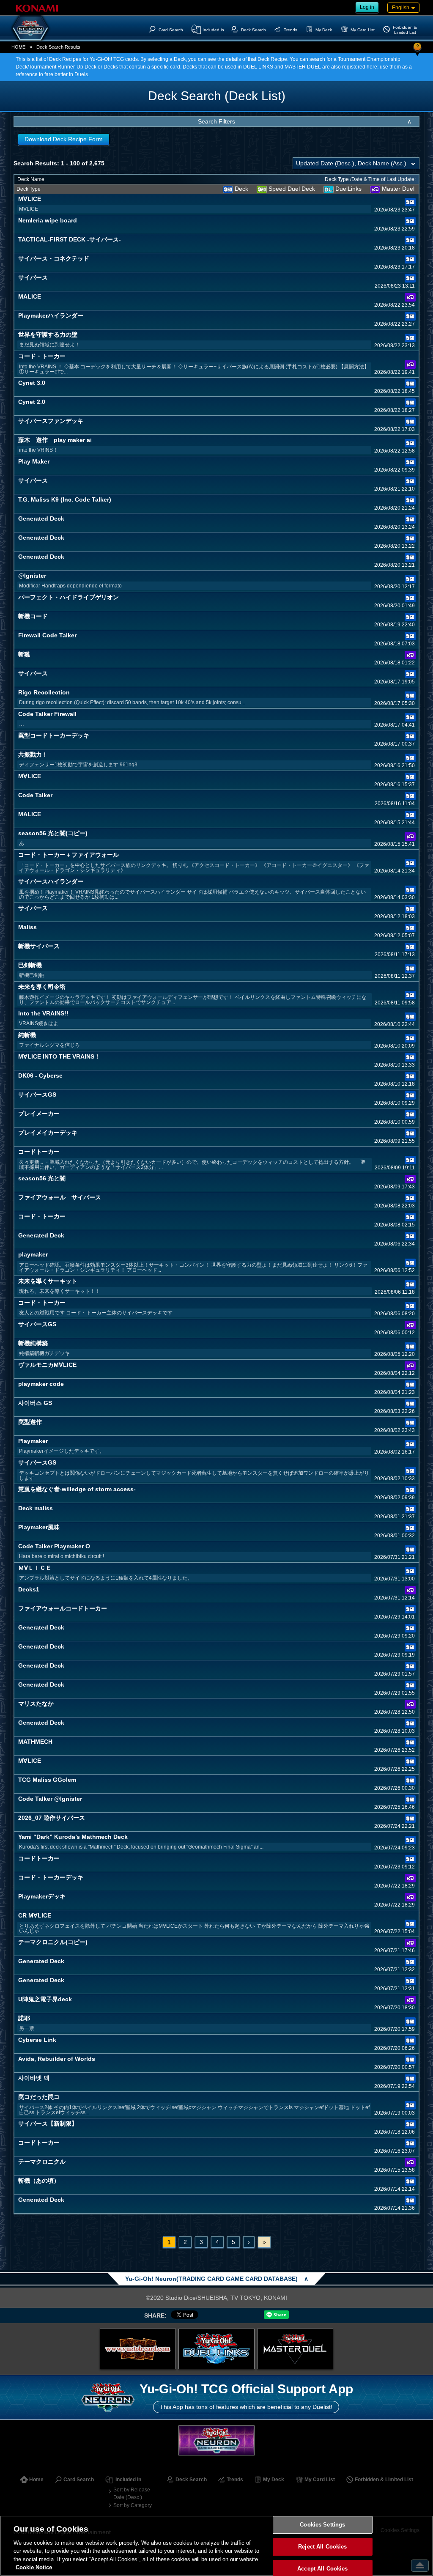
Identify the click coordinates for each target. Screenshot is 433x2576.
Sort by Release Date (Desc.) (132, 2494)
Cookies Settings (322, 2525)
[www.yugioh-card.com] (138, 2349)
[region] (216, 2546)
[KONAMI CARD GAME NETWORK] (216, 2440)
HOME (18, 47)
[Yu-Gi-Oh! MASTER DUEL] (295, 2349)
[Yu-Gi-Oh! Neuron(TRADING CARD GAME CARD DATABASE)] (30, 28)
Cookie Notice (34, 2567)
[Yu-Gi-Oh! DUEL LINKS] (216, 2349)
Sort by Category (133, 2505)
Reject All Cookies (322, 2547)
